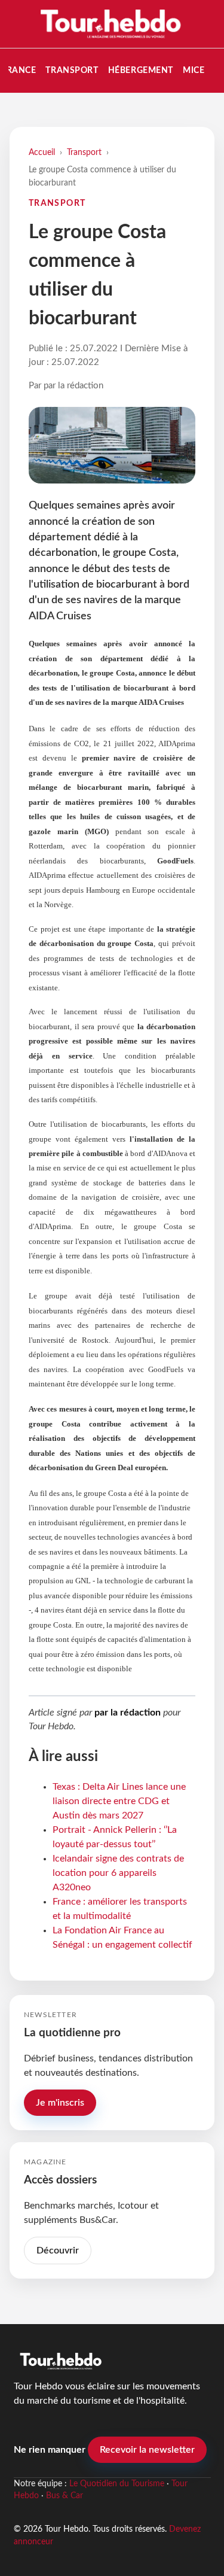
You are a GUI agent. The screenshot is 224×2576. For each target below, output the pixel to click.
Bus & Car (65, 2496)
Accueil (42, 152)
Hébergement (141, 70)
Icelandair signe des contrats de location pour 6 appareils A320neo (118, 1873)
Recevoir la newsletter (147, 2450)
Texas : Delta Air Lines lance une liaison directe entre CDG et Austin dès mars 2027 (119, 1801)
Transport (72, 70)
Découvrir (58, 2250)
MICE (194, 70)
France (19, 70)
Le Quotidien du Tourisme (117, 2484)
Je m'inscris (60, 2103)
